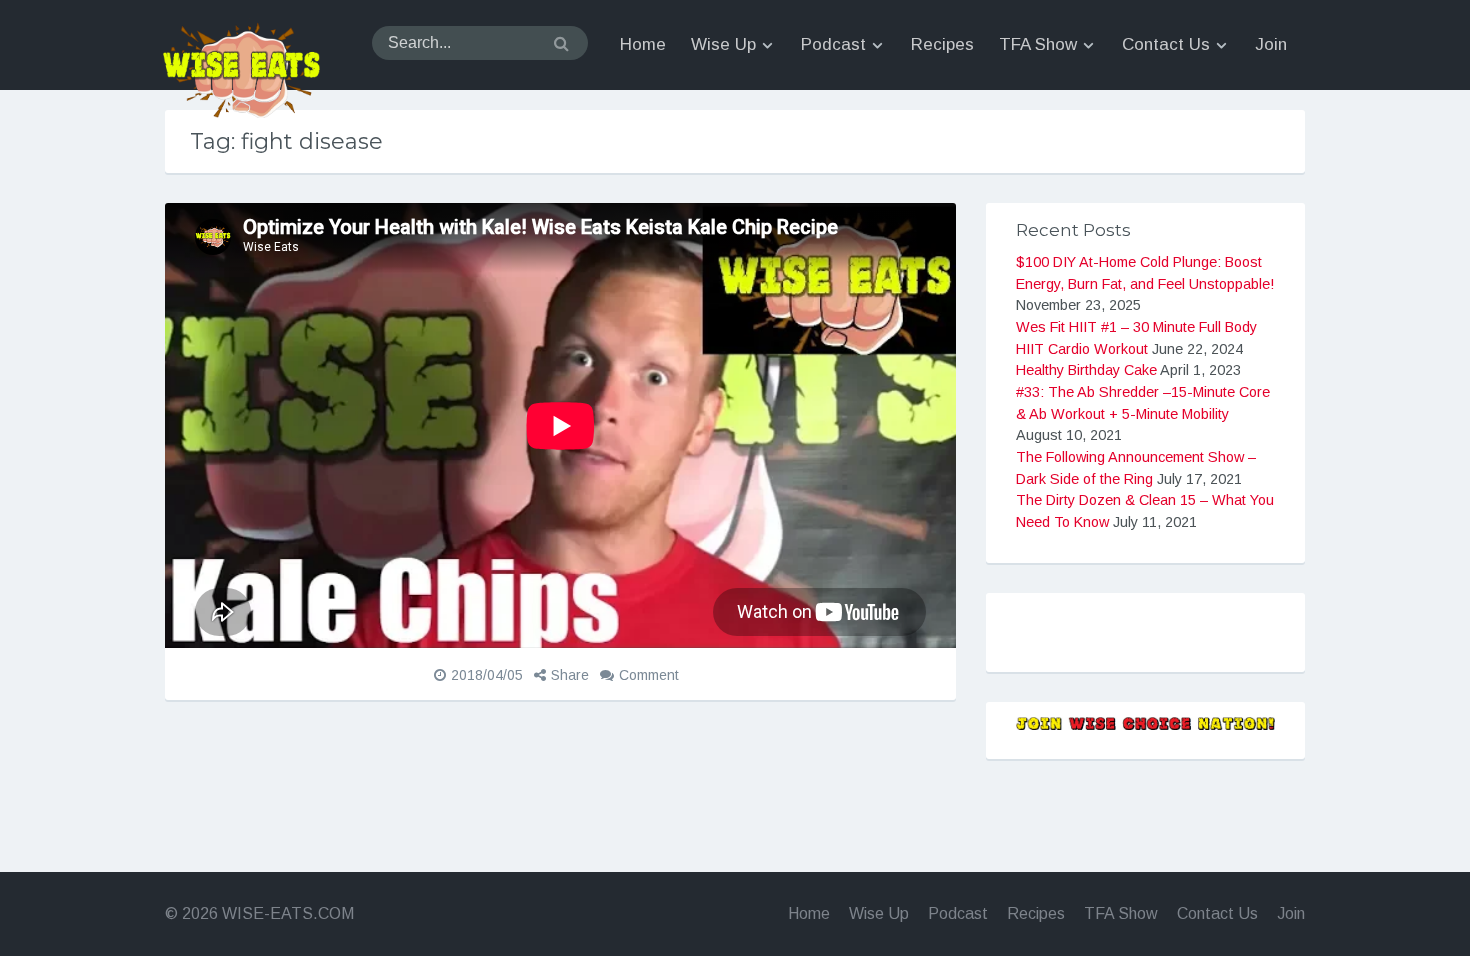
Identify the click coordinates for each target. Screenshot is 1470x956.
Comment (649, 675)
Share (570, 675)
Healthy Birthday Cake (1086, 370)
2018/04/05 (487, 675)
